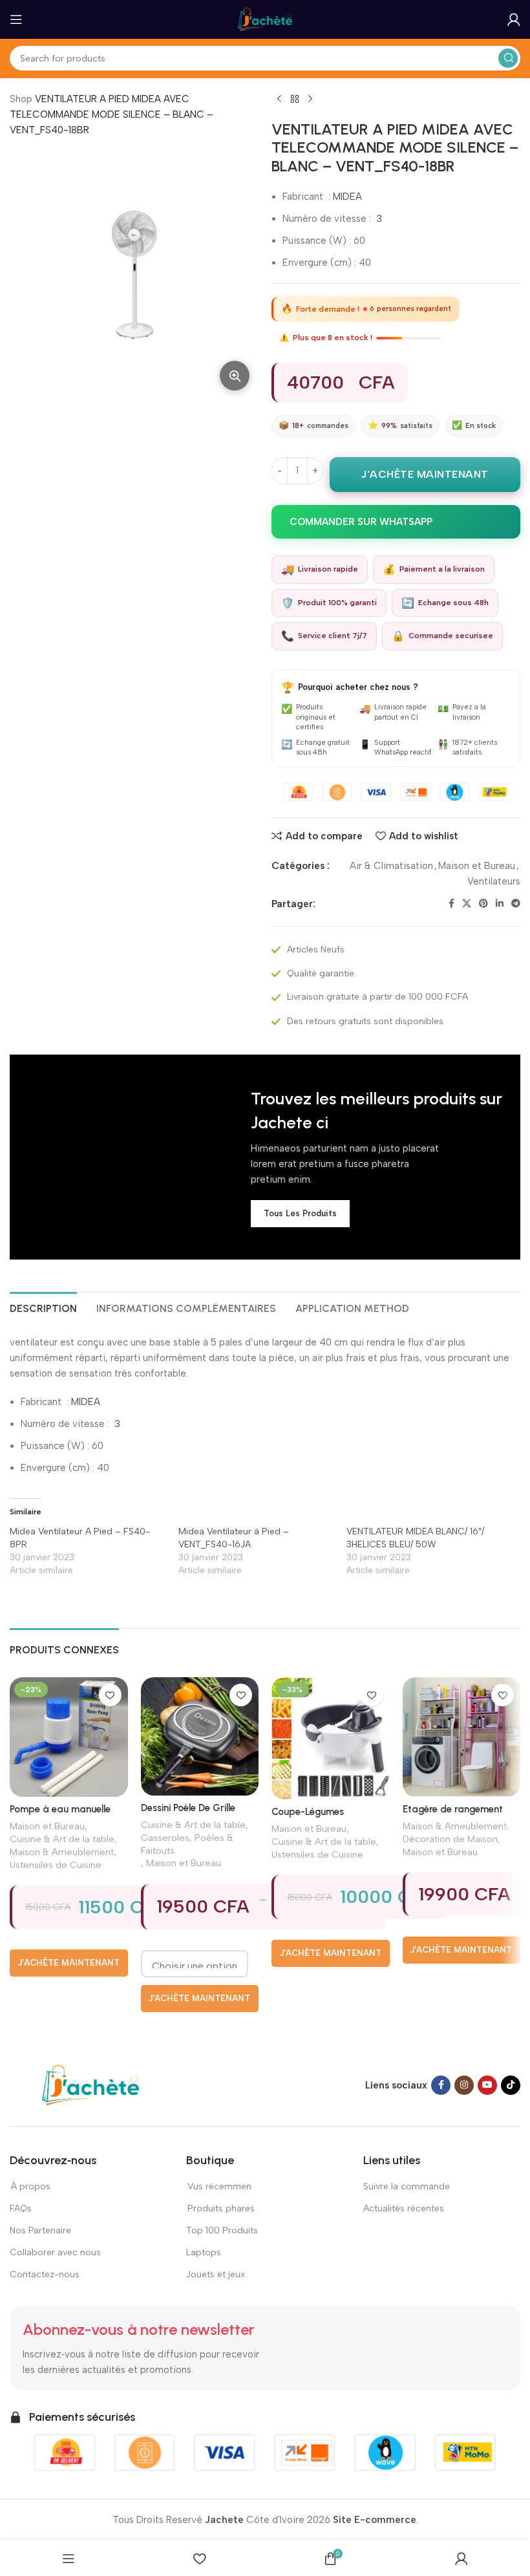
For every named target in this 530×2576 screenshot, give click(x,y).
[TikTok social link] (511, 2085)
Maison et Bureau (477, 866)
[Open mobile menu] (16, 19)
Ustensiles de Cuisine (56, 1865)
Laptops (204, 2252)
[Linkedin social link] (500, 904)
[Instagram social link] (464, 2085)
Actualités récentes (404, 2208)
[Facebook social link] (451, 904)
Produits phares (221, 2208)
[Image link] (90, 2085)
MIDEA (347, 197)
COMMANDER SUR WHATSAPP (361, 522)
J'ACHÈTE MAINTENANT (425, 474)
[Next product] (310, 100)
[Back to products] (295, 100)
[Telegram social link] (516, 904)
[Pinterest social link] (483, 904)
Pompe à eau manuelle (60, 1809)
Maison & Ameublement (62, 1852)
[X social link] (467, 904)
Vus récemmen (219, 2186)
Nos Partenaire (40, 2230)
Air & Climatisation (391, 866)
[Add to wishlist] (110, 1695)
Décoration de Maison (450, 1839)
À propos (30, 2186)
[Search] (508, 58)
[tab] (43, 1307)
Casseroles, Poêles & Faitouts (187, 1844)
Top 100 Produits (222, 2230)
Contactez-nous (45, 2274)
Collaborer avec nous (55, 2252)
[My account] (514, 19)
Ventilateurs (494, 881)
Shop (21, 99)
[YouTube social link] (487, 2085)
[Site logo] (265, 19)
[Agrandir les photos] (235, 376)
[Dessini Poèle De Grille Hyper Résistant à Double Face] (200, 1736)
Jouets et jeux (216, 2274)
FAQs (21, 2208)
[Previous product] (279, 100)
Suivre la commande (407, 2186)
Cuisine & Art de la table (62, 1839)
